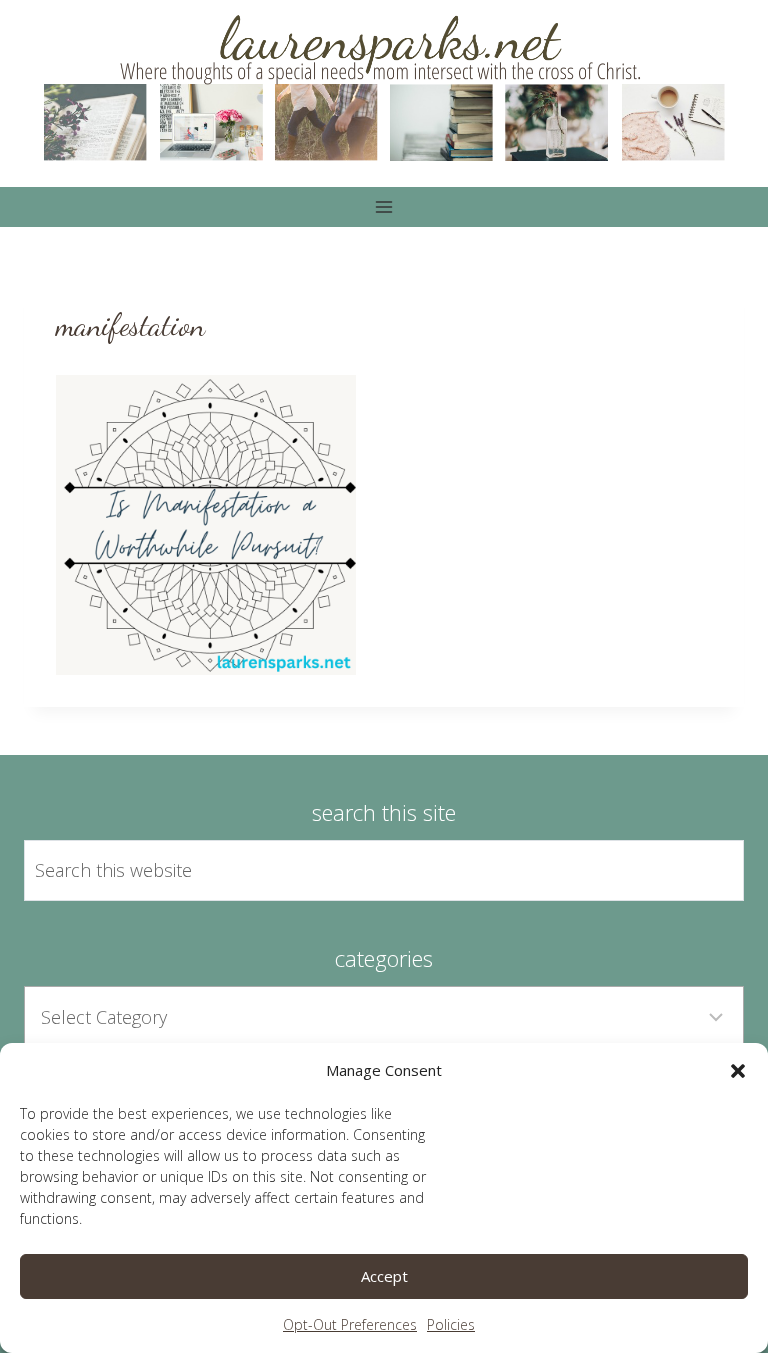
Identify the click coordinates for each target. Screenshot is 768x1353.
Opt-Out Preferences (350, 1324)
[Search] (706, 870)
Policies (451, 1324)
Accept (384, 1276)
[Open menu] (384, 206)
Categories (384, 958)
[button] (738, 1071)
